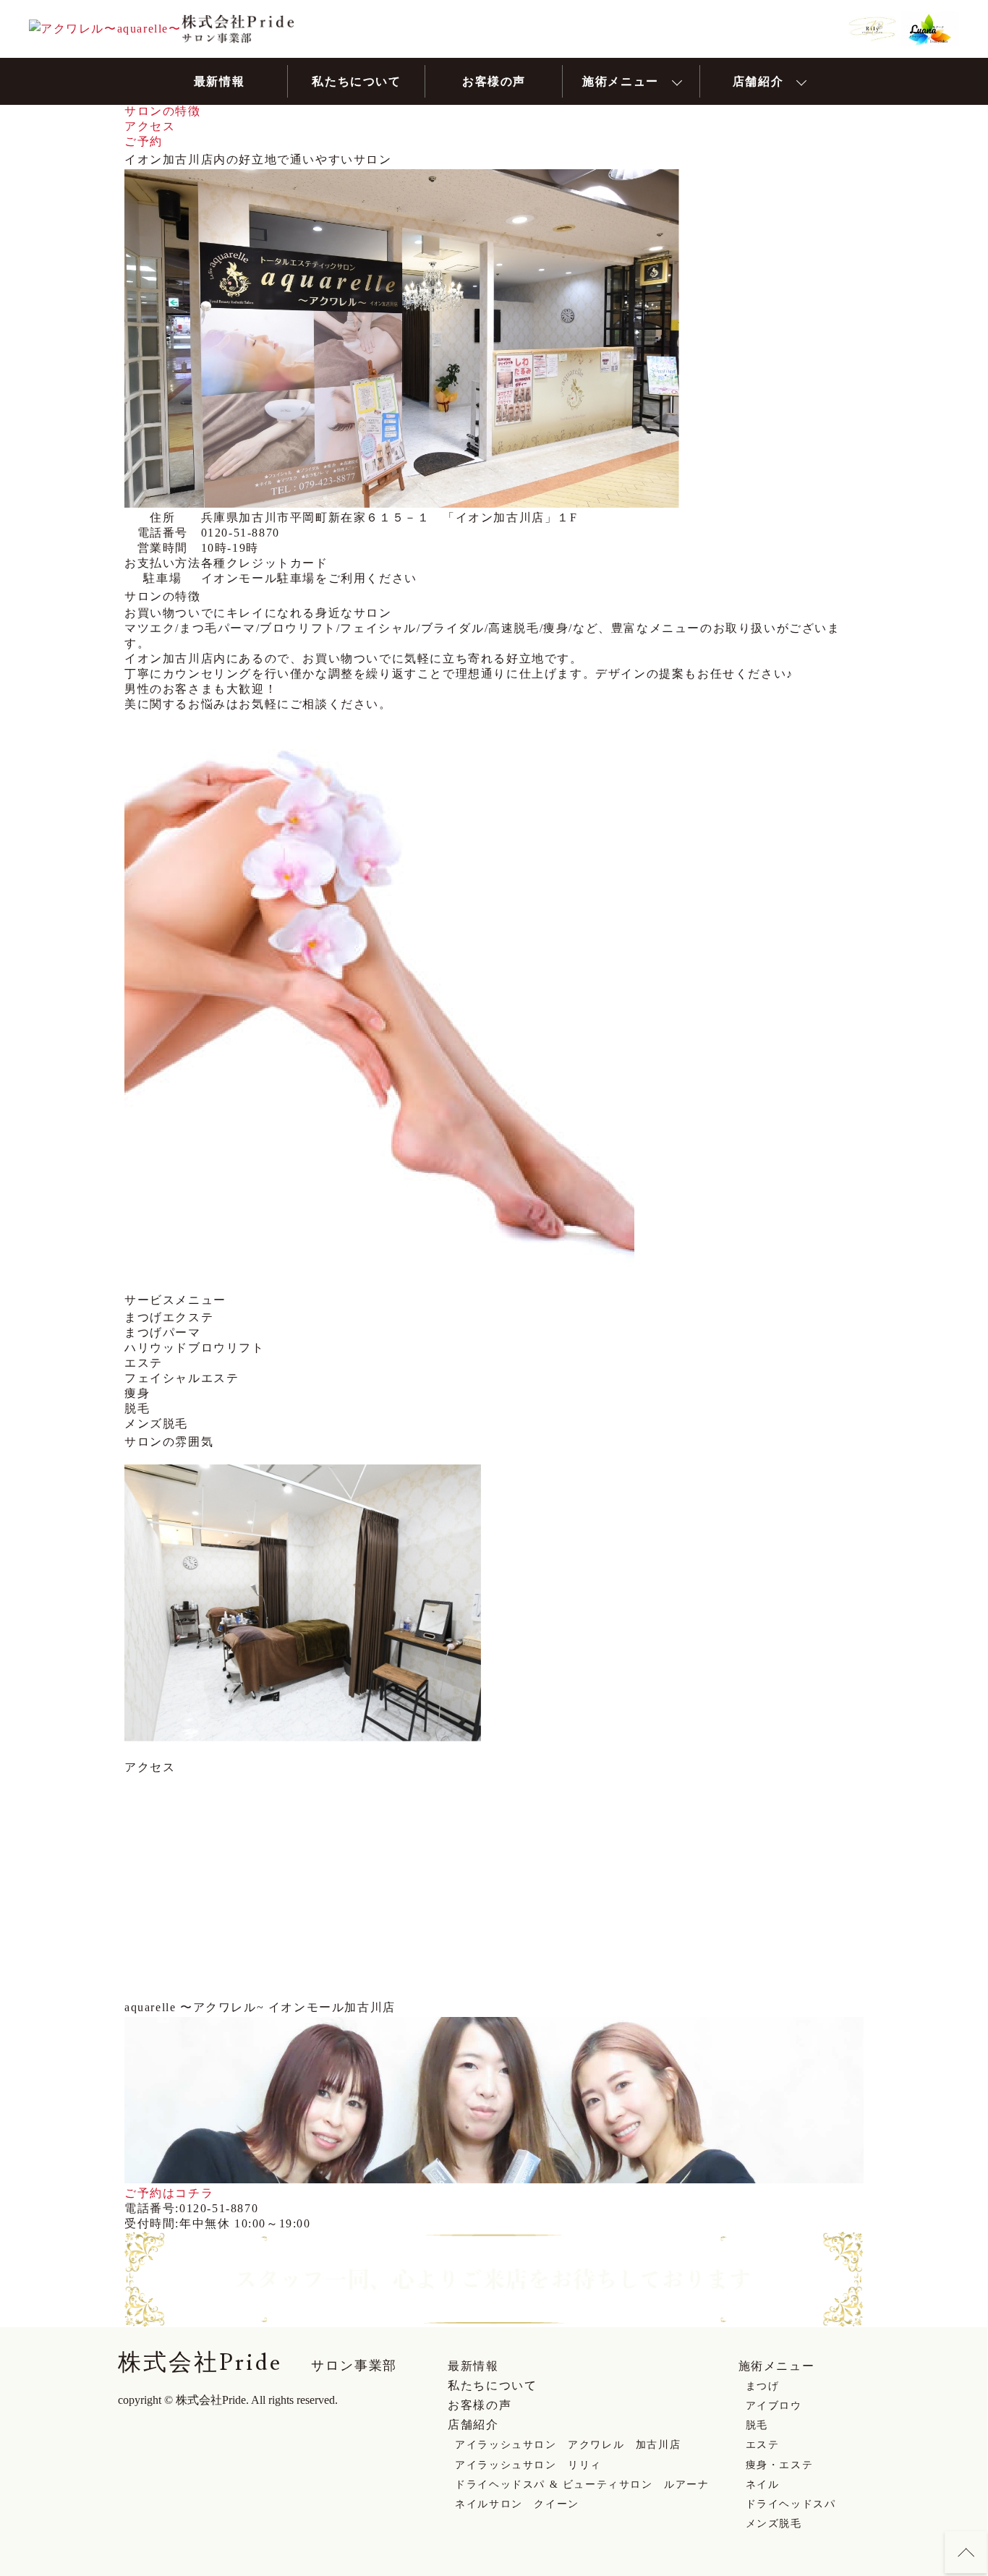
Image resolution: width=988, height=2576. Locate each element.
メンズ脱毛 (774, 2524)
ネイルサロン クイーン (517, 2504)
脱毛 (757, 2425)
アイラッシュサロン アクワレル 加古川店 (568, 2445)
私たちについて (492, 2385)
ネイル (763, 2485)
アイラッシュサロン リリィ (528, 2465)
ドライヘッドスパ (791, 2504)
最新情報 (473, 2366)
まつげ (763, 2386)
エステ (763, 2445)
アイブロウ (774, 2406)
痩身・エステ (780, 2465)
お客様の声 (480, 2405)
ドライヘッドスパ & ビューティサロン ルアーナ (582, 2485)
